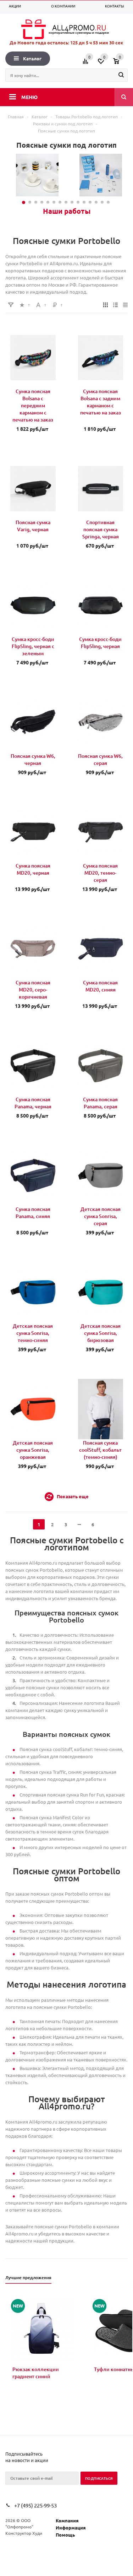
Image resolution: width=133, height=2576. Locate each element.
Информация (71, 2528)
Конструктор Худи (24, 2533)
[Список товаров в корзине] (121, 64)
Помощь (65, 2535)
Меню (29, 97)
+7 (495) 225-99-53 (35, 2505)
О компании (63, 6)
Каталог (32, 58)
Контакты (115, 6)
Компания (67, 2520)
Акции (15, 6)
